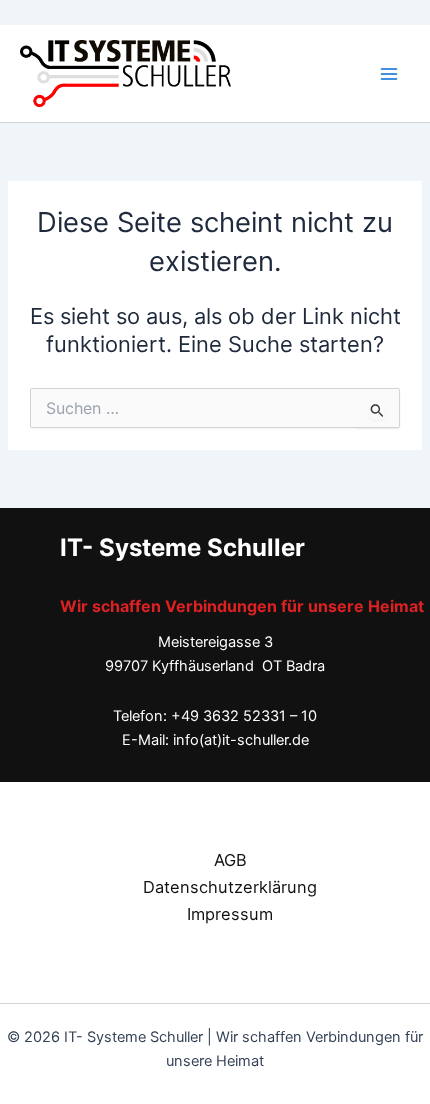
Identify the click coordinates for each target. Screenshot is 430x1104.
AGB (230, 860)
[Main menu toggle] (389, 74)
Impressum (230, 914)
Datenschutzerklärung (230, 887)
